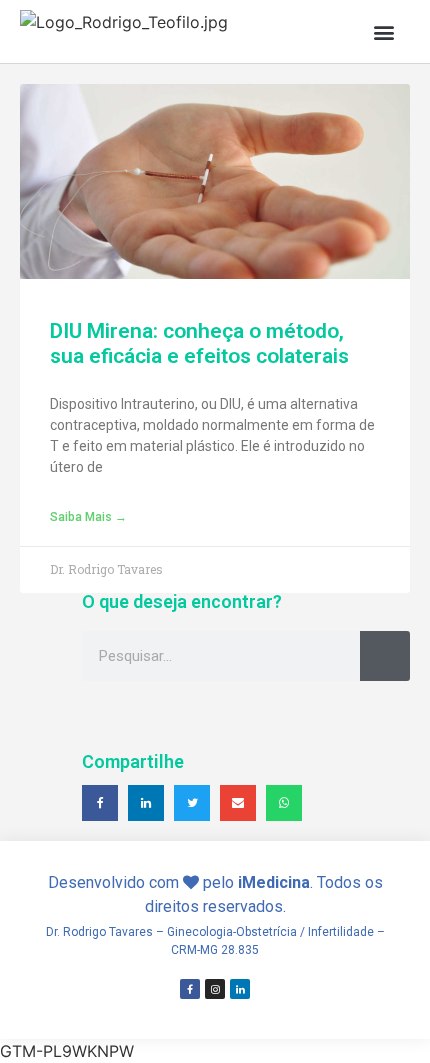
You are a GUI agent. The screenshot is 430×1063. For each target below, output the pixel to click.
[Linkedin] (240, 989)
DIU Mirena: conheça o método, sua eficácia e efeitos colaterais (199, 343)
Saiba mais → (88, 517)
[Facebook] (190, 989)
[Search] (385, 656)
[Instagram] (215, 989)
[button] (383, 31)
